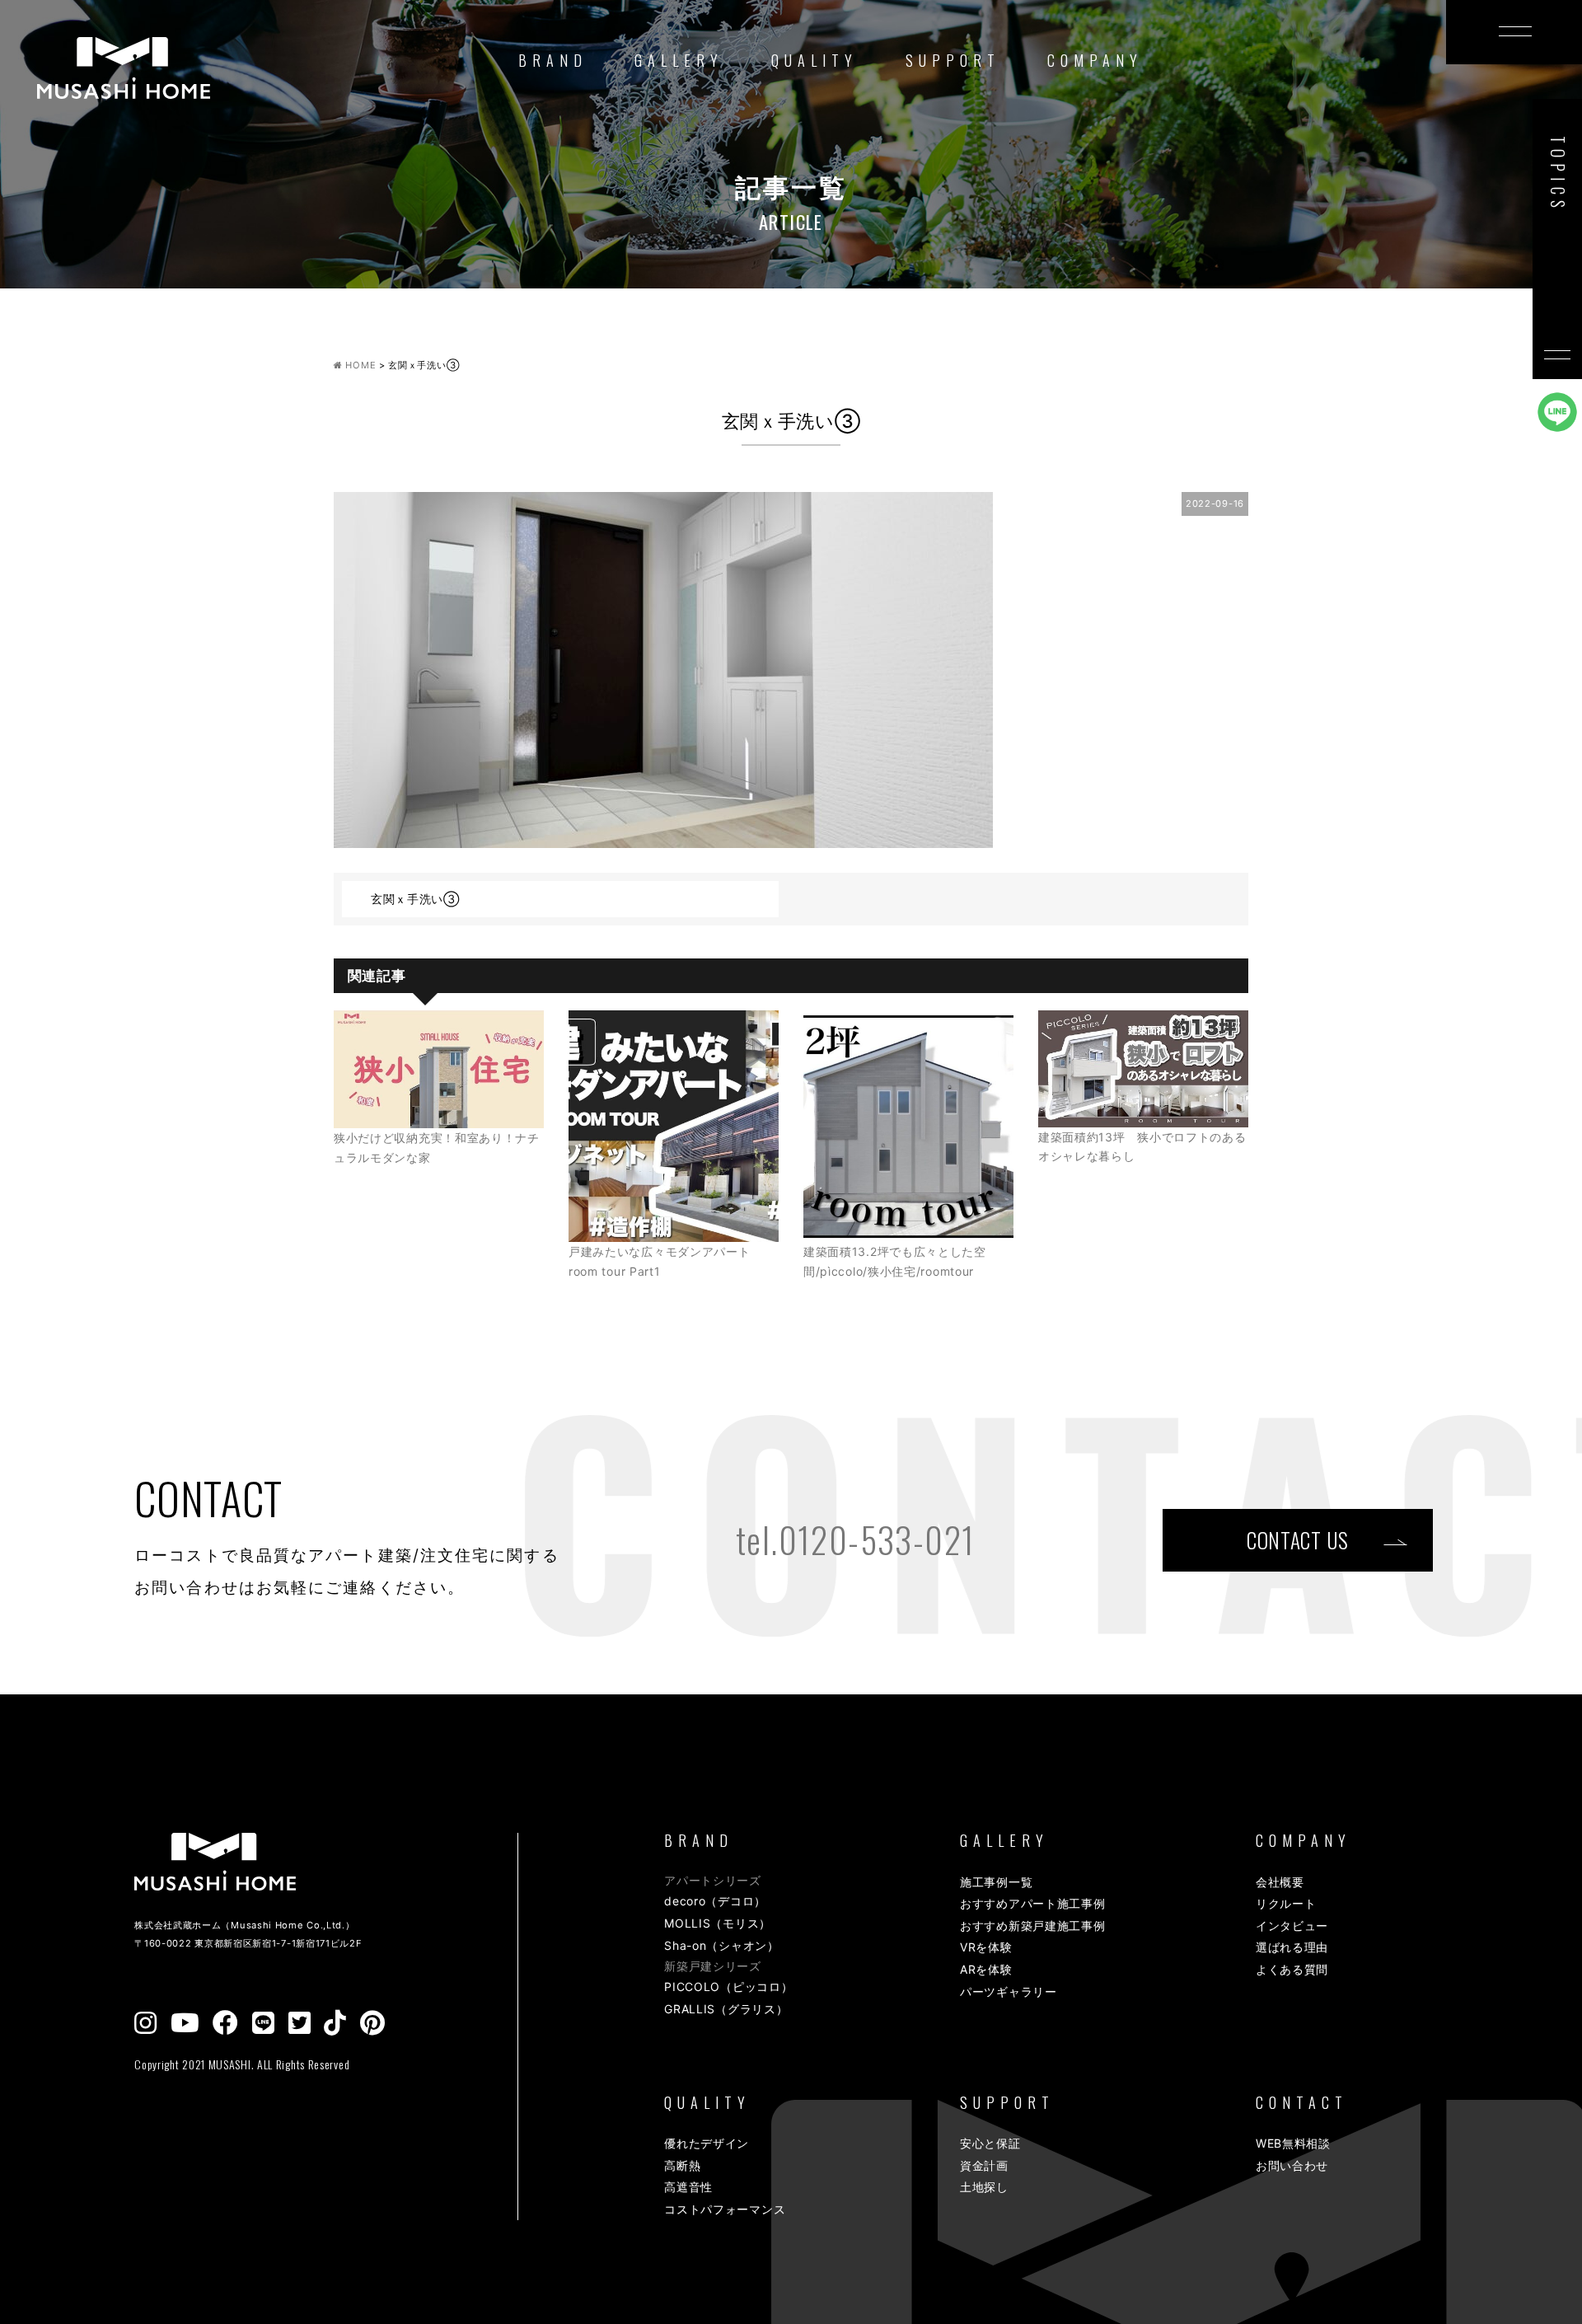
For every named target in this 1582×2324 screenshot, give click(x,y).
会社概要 (1280, 1882)
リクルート (1286, 1903)
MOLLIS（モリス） (718, 1923)
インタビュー (1292, 1926)
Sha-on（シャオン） (721, 1945)
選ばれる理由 (1292, 1947)
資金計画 (984, 2165)
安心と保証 (990, 2143)
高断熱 (682, 2165)
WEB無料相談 (1293, 2143)
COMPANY (1095, 60)
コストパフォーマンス (725, 2209)
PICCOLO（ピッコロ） (728, 1987)
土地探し (984, 2187)
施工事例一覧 (996, 1882)
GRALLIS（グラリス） (726, 2009)
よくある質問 (1292, 1969)
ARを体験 (986, 1969)
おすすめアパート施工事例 (1032, 1903)
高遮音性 (688, 2187)
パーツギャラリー (1009, 1991)
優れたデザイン (707, 2143)
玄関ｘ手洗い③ (415, 899)
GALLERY (679, 60)
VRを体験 (986, 1947)
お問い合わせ (1292, 2165)
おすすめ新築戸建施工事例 (1032, 1926)
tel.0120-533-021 (855, 1539)
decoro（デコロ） (715, 1901)
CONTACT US (1298, 1540)
